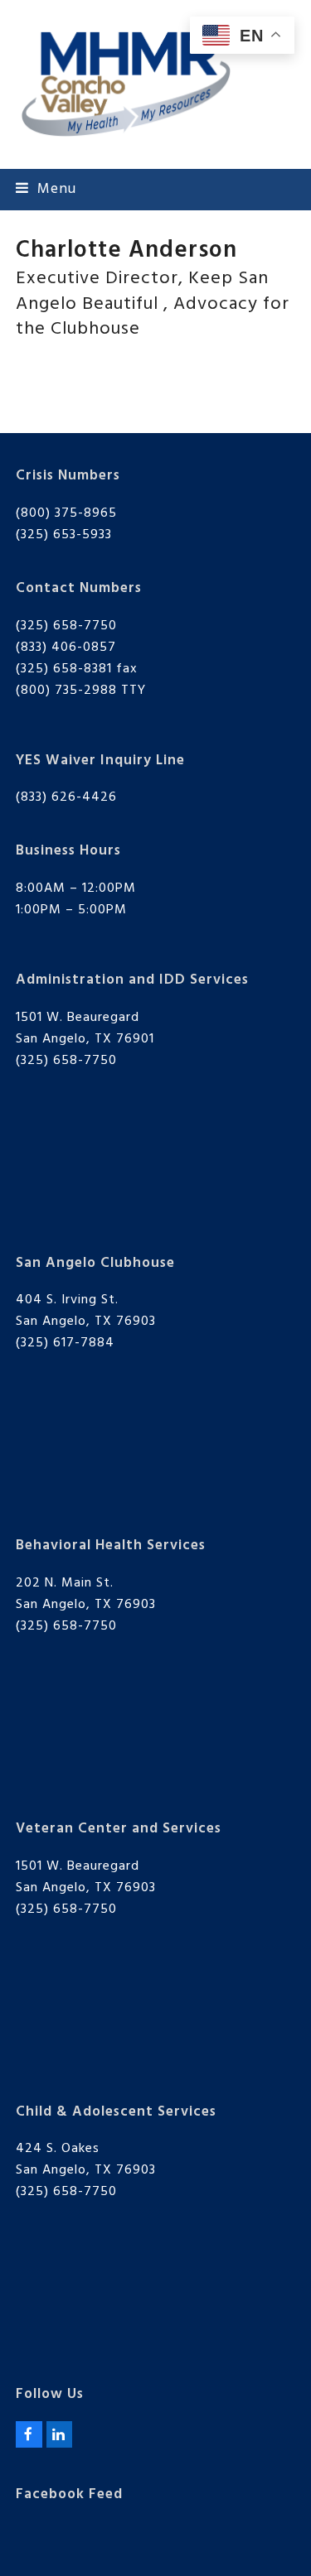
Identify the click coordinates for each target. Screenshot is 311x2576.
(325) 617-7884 (65, 1343)
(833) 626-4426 (66, 797)
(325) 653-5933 (64, 535)
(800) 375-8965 (66, 513)
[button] (46, 189)
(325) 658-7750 (66, 626)
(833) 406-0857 (66, 648)
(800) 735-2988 (66, 691)
